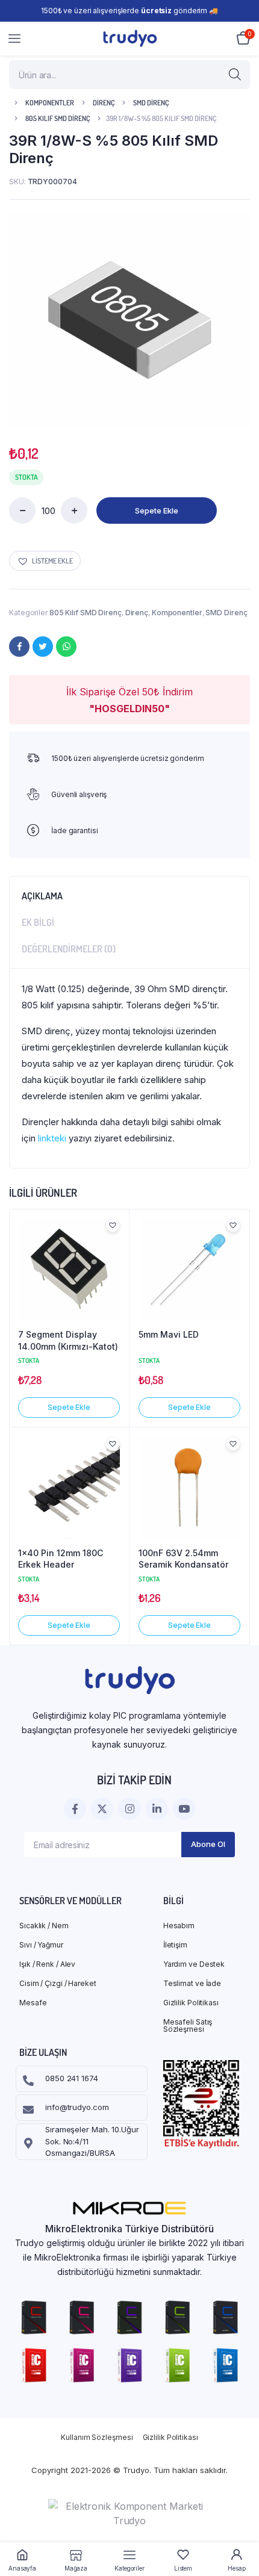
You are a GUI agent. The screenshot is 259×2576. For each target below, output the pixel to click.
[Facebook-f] (75, 1809)
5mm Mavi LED (169, 1334)
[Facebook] (19, 647)
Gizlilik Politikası (191, 2003)
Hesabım (179, 1926)
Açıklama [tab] (42, 896)
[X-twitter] (102, 1809)
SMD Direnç (151, 103)
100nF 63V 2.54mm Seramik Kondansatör (183, 1559)
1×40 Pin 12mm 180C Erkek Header (61, 1559)
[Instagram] (129, 1809)
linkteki (52, 1138)
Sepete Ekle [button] (69, 1407)
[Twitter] (43, 647)
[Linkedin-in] (157, 1809)
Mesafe (33, 2003)
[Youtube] (184, 1809)
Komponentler (50, 103)
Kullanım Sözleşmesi (97, 2438)
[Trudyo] (130, 38)
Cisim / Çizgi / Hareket (58, 1983)
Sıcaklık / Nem (44, 1926)
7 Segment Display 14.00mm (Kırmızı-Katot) (68, 1340)
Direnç (104, 103)
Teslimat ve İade (192, 1983)
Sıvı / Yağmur (41, 1945)
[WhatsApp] (66, 647)
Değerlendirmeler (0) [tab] (69, 949)
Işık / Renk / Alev (47, 1964)
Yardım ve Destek (194, 1964)
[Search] (235, 75)
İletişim (175, 1945)
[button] (45, 561)
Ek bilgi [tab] (38, 922)
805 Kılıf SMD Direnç (58, 118)
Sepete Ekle (157, 511)
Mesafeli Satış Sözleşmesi (188, 2025)
